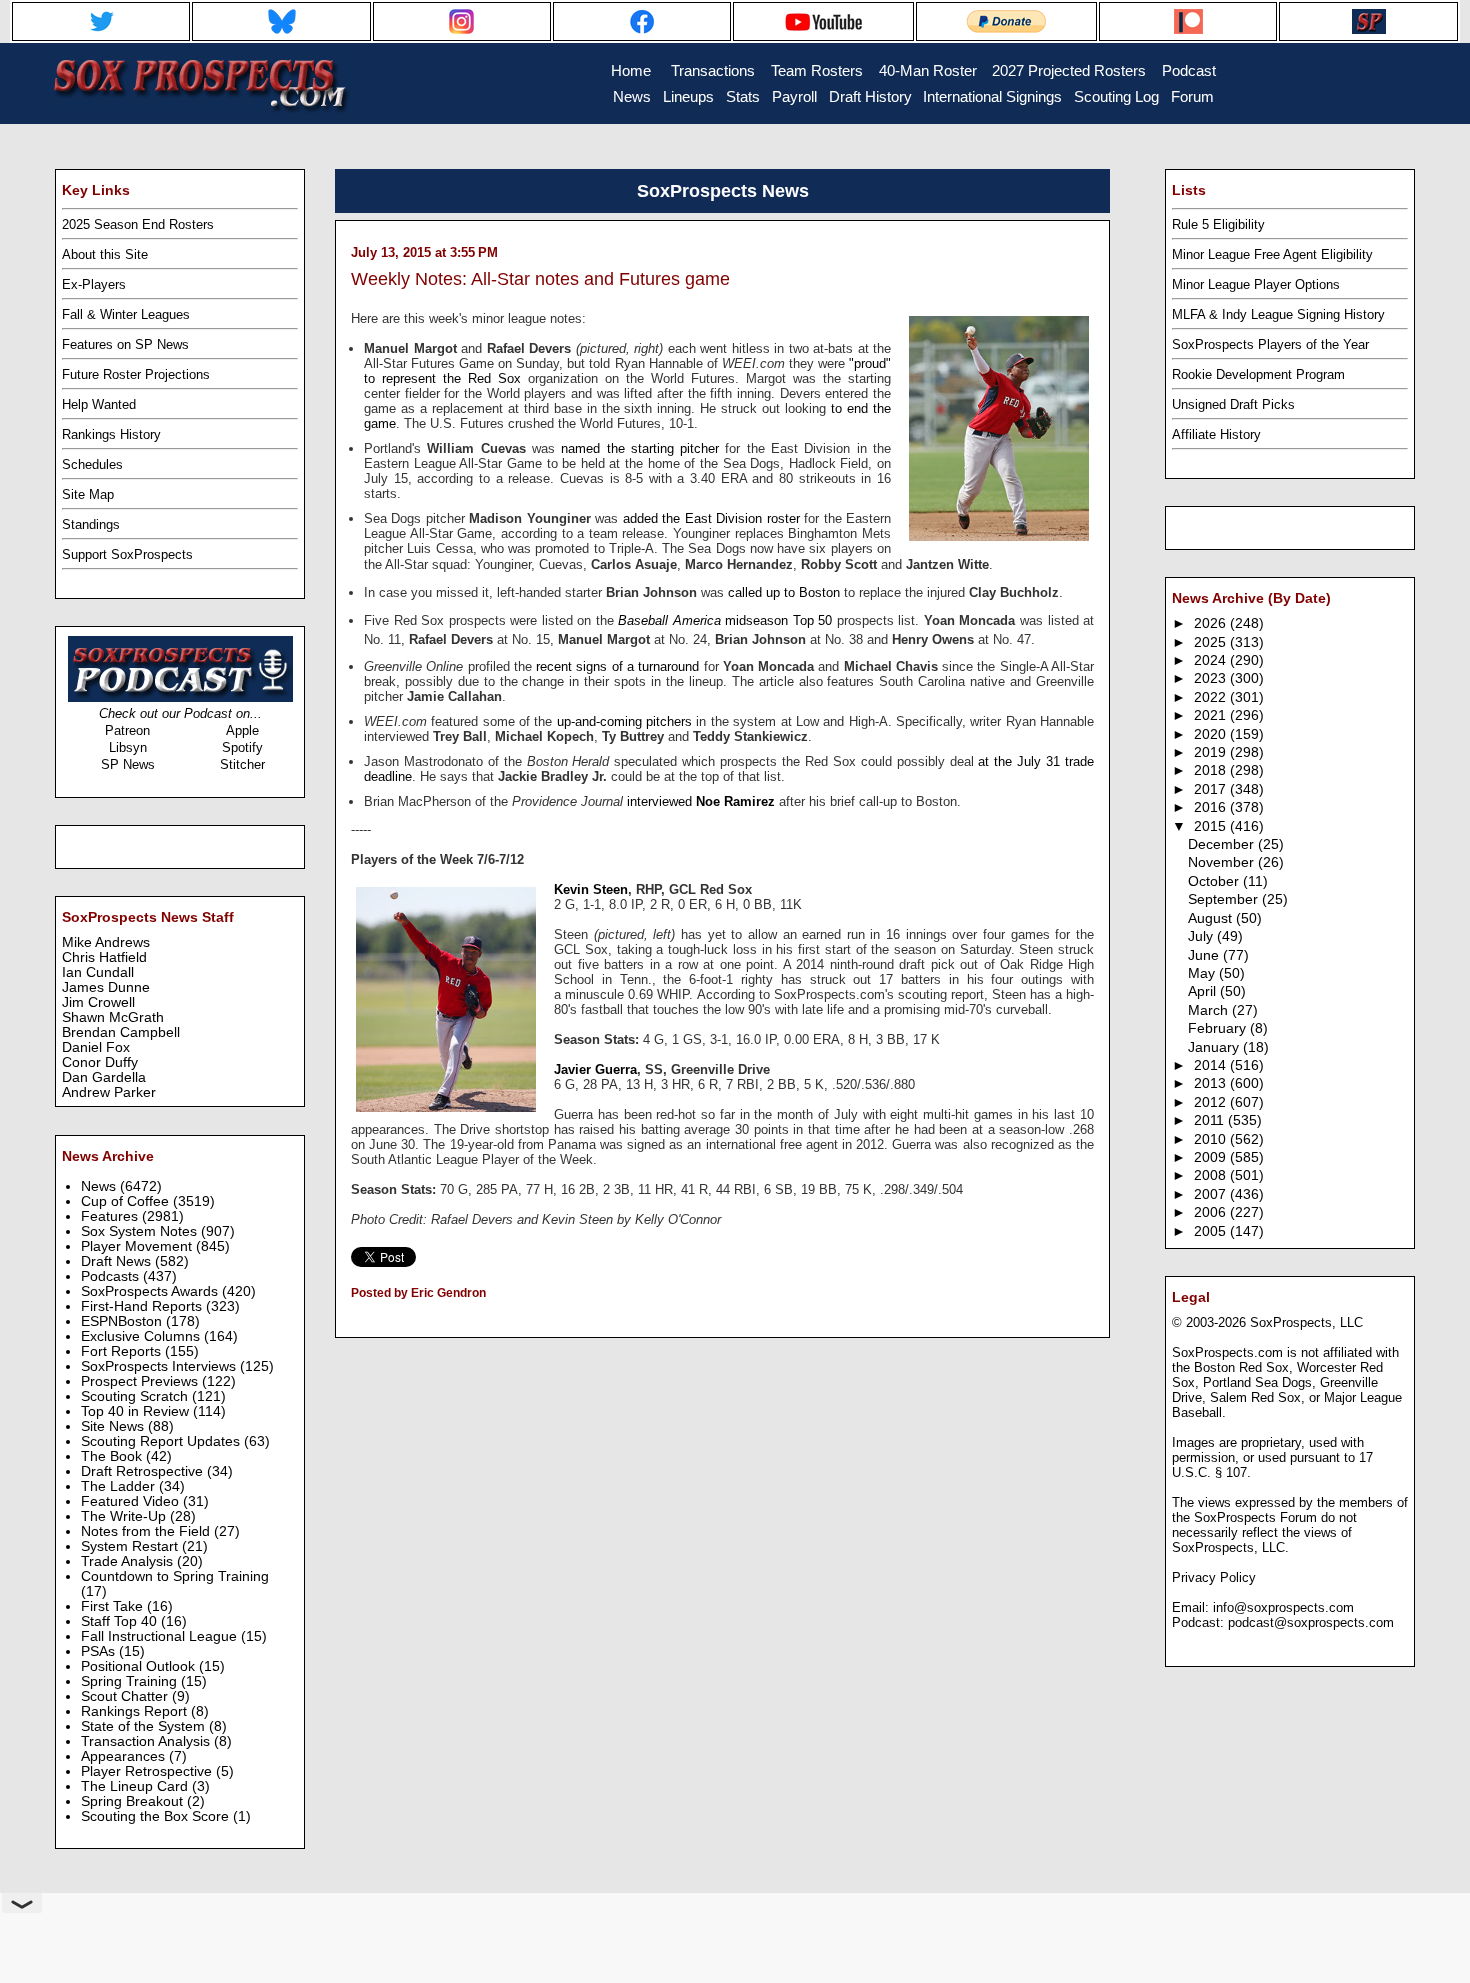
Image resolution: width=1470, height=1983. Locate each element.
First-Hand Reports (143, 1306)
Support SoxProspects (127, 554)
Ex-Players (94, 284)
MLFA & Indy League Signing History (1278, 314)
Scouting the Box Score (157, 1816)
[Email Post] (352, 1319)
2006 (1212, 1212)
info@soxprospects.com (1283, 1607)
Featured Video (132, 1501)
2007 (1212, 1194)
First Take (114, 1606)
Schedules (92, 464)
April (1204, 991)
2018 (1212, 770)
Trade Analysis (129, 1561)
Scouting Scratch (136, 1396)
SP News (128, 764)
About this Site (105, 254)
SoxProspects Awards (151, 1291)
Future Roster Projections (136, 374)
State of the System (145, 1726)
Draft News (118, 1261)
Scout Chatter (126, 1696)
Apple (242, 730)
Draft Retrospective (144, 1471)
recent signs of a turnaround (617, 666)
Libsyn (128, 747)
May (1203, 973)
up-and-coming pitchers (624, 721)
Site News (114, 1426)
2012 (1212, 1102)
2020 (1212, 734)
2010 (1212, 1139)
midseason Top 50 (725, 620)
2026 (1212, 623)
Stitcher (242, 764)
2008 (1212, 1175)
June (1205, 955)
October (1215, 881)
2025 (1212, 642)
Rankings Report (136, 1711)
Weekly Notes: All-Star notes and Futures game (540, 279)
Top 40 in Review (137, 1411)
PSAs (100, 1651)
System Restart (131, 1546)
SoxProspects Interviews (160, 1366)
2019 (1212, 752)
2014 (1212, 1065)
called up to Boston (784, 592)
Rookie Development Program (1258, 374)
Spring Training (131, 1681)
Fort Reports (123, 1351)
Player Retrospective (148, 1771)
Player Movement (138, 1246)
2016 (1212, 807)
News (100, 1186)
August (1212, 918)
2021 (1212, 715)
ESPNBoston (123, 1321)
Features (111, 1216)
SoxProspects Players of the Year (1270, 344)
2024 (1212, 660)
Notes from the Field (147, 1531)
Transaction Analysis (147, 1741)
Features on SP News (125, 344)
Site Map (88, 494)
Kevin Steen (591, 889)
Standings (91, 524)
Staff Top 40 (121, 1621)
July (1202, 936)
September (1225, 899)
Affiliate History (1216, 434)
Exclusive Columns (142, 1336)
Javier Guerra (595, 1069)
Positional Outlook (140, 1666)
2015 (1212, 826)
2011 (1211, 1120)
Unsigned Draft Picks (1233, 404)
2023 (1212, 678)
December (1223, 844)
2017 (1212, 789)
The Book (113, 1456)
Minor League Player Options (1256, 284)
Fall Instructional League (161, 1636)
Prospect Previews (141, 1381)
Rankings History (111, 434)
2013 (1212, 1083)
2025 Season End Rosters (138, 224)
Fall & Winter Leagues (126, 314)
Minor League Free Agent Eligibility (1272, 254)
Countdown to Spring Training (175, 1576)
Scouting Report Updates (162, 1441)
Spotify (242, 747)
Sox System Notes (141, 1231)
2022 (1212, 697)
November (1223, 862)
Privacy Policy (1214, 1577)
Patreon (127, 730)
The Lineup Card (136, 1786)
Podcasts (112, 1276)
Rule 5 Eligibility (1218, 224)
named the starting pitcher (640, 448)
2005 (1212, 1231)
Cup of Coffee (127, 1201)
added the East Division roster (711, 518)
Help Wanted (99, 404)
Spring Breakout (134, 1801)
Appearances (125, 1756)
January (1215, 1047)
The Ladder (120, 1486)
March (1210, 1010)
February (1219, 1028)
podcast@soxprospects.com (1311, 1622)
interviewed (701, 801)
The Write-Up (125, 1516)
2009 (1212, 1157)
